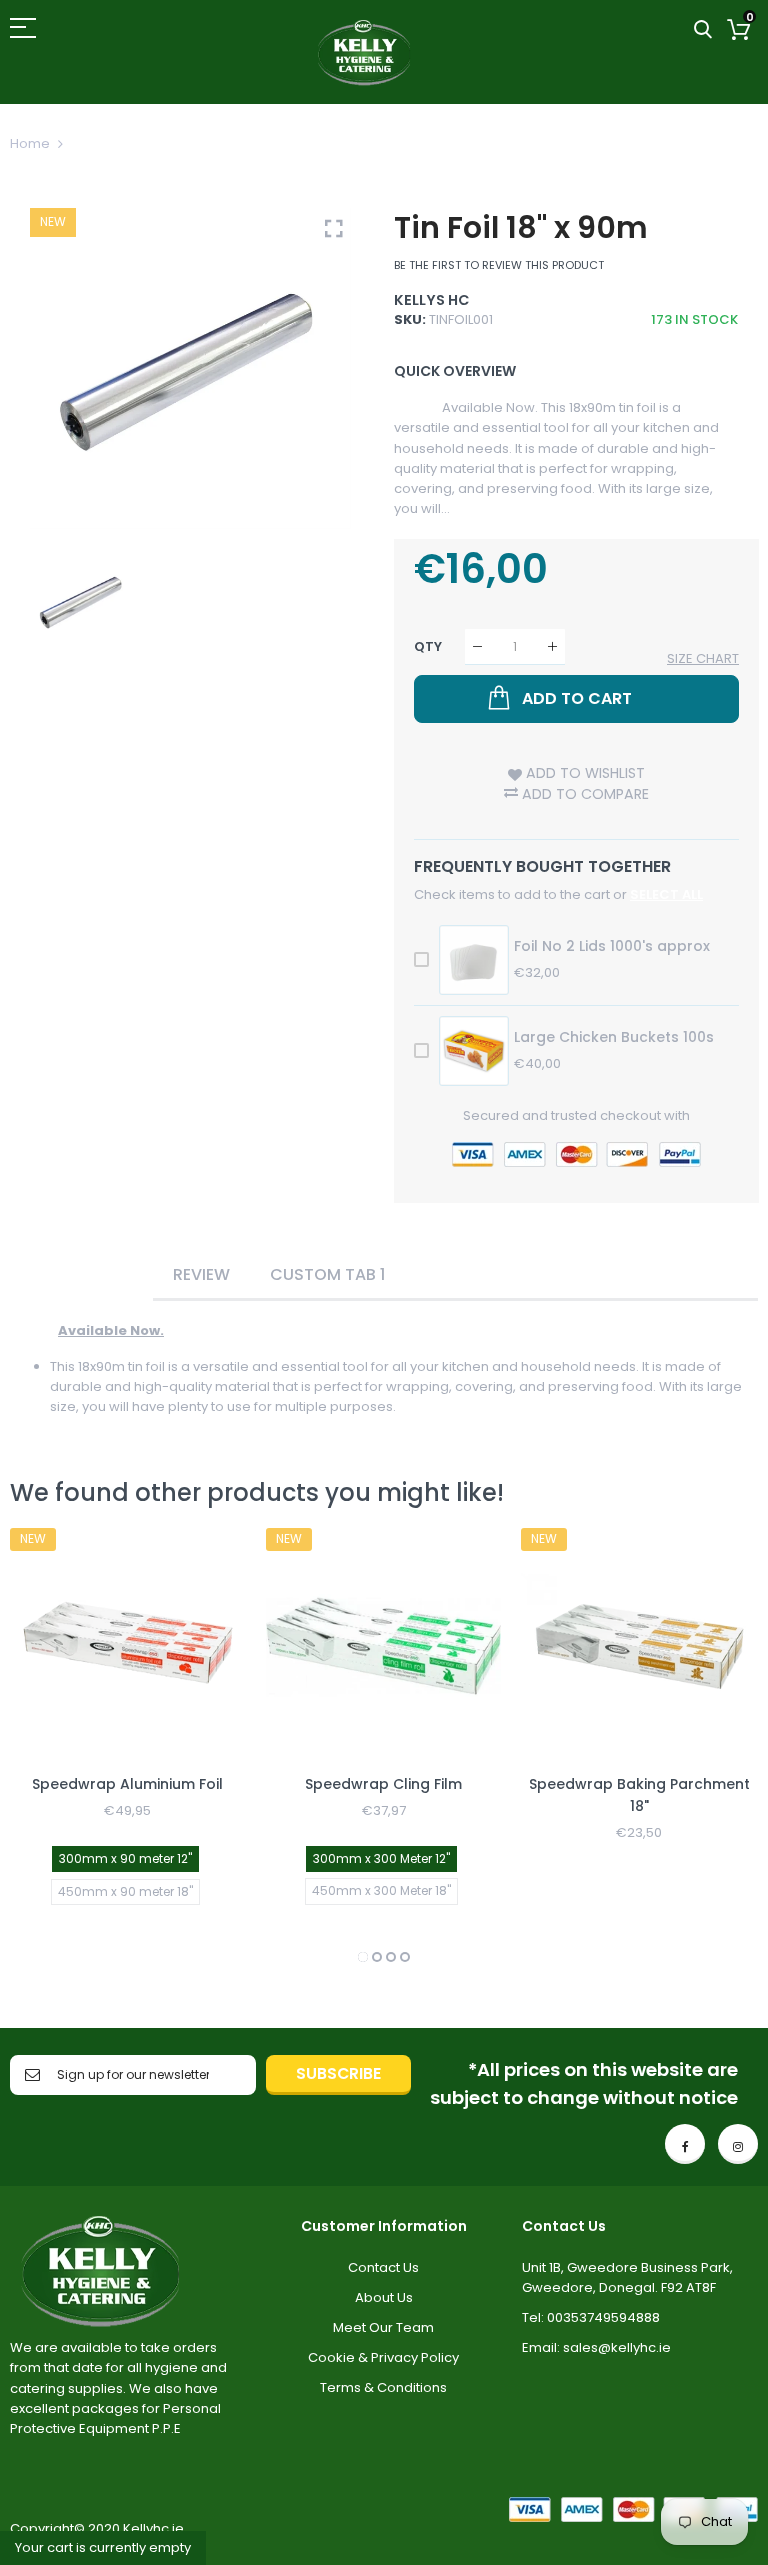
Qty (428, 646)
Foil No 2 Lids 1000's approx (612, 946)
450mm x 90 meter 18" (125, 1891)
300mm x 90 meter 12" (125, 1858)
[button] (363, 1957)
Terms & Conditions (383, 2387)
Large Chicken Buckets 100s (614, 1037)
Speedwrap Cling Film (383, 1784)
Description (81, 1274)
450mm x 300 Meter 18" (381, 1890)
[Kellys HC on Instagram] (738, 2144)
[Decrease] (477, 646)
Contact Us (383, 2267)
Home (30, 143)
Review (201, 1274)
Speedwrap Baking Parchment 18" (639, 1795)
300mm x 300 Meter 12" (381, 1858)
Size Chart (703, 658)
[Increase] (552, 646)
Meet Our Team (383, 2327)
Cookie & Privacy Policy (383, 2357)
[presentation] (50, 1748)
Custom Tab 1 (327, 1274)
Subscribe (338, 2073)
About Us (384, 2297)
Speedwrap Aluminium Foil (127, 1784)
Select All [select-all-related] (666, 894)
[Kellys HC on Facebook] (685, 2144)
